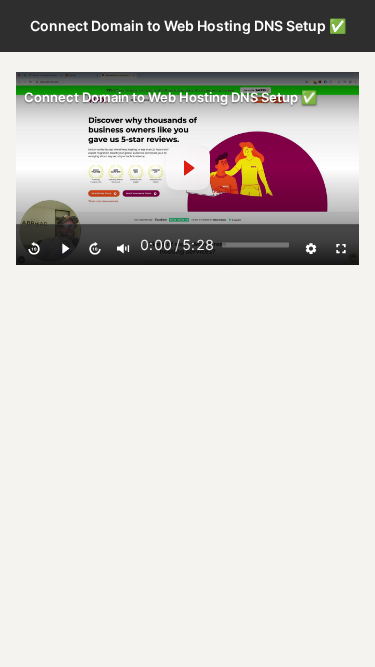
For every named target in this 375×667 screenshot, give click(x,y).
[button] (188, 168)
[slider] (255, 245)
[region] (187, 168)
